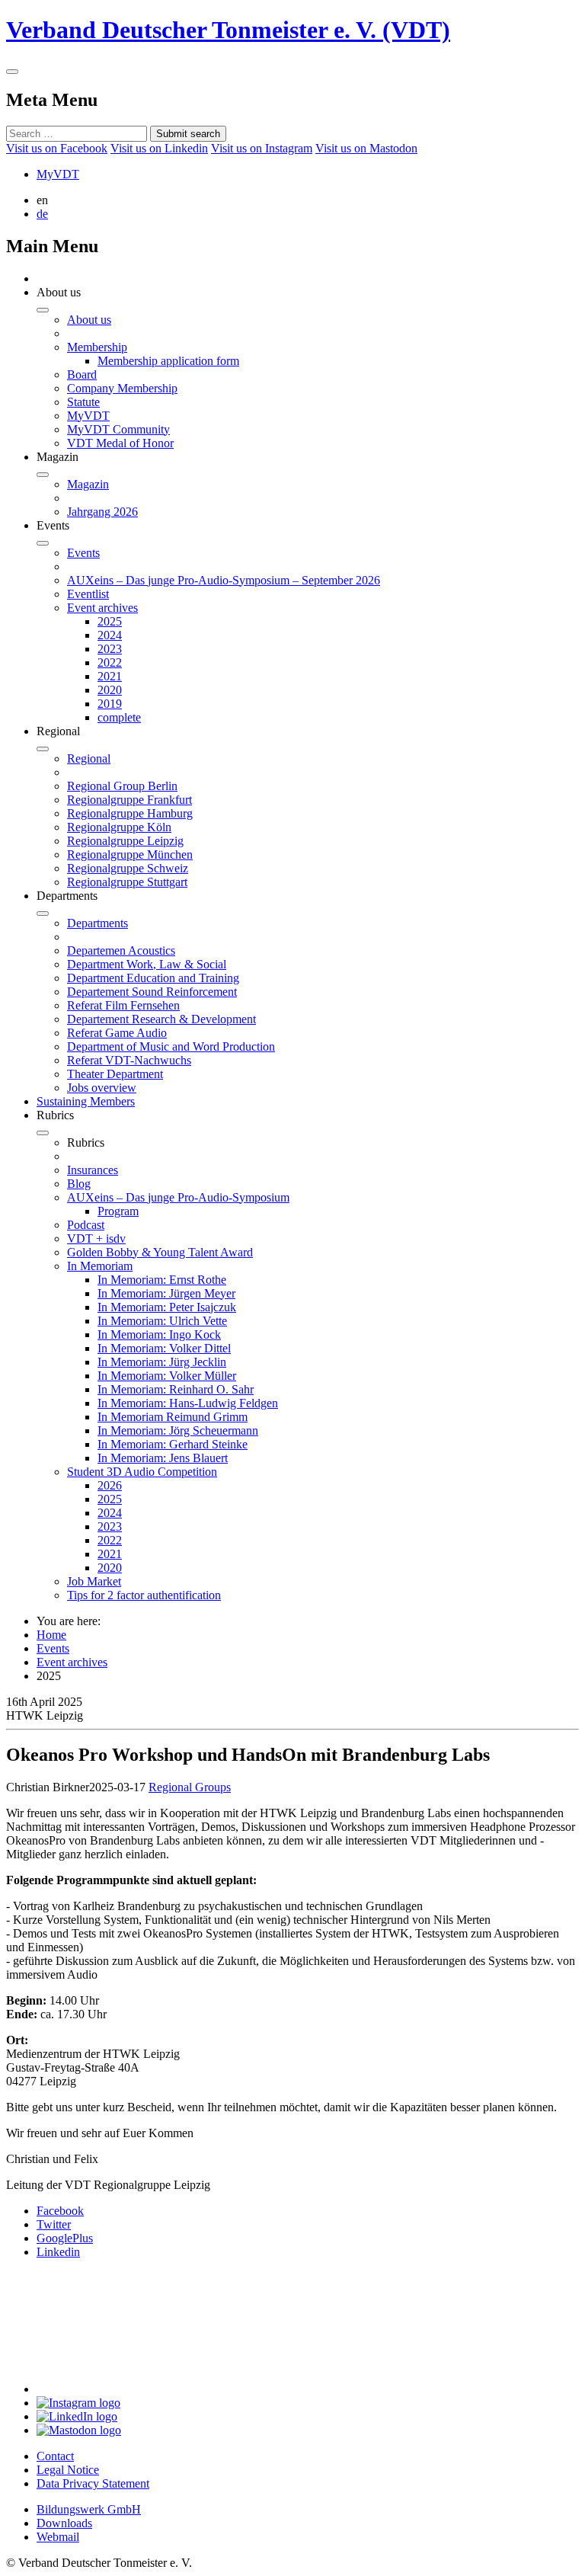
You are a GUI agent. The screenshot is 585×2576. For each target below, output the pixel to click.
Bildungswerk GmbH (89, 2509)
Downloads (64, 2523)
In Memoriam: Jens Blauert (163, 1458)
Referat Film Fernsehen (123, 1005)
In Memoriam (100, 1266)
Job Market (94, 1581)
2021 (110, 676)
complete (119, 717)
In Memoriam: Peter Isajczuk (167, 1307)
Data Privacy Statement (93, 2483)
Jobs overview (102, 1088)
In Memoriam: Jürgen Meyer (166, 1293)
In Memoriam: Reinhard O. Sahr (176, 1389)
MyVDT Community (118, 429)
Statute (83, 402)
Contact (55, 2456)
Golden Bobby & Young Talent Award (160, 1252)
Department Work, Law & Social (147, 964)
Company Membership (122, 388)
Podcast (86, 1225)
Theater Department (115, 1074)
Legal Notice (68, 2470)
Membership (97, 347)
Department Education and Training (153, 978)
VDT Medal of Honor (120, 443)
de (42, 214)
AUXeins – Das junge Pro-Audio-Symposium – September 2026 (224, 580)
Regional (89, 758)
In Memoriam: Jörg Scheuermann (178, 1430)
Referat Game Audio (117, 1033)
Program (118, 1211)
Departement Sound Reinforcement (152, 992)
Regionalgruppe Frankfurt (129, 800)
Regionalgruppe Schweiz (128, 868)
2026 (110, 1485)
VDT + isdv (96, 1238)
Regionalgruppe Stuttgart (127, 882)
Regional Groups (190, 1787)
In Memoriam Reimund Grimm (173, 1417)
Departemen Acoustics (121, 950)
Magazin (88, 484)
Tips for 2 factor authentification (144, 1595)
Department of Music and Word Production (171, 1046)
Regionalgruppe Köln (119, 827)
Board (82, 374)
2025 (110, 621)
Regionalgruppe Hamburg (130, 813)
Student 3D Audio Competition (142, 1472)
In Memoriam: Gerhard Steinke (173, 1444)
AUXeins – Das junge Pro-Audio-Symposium (178, 1197)
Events (83, 553)
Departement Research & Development (161, 1019)
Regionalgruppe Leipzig (125, 841)
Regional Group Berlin (122, 786)
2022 (110, 662)
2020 (110, 690)
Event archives (102, 608)
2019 (110, 704)
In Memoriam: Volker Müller (167, 1376)
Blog (79, 1184)
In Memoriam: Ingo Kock (159, 1334)
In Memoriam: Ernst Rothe (162, 1280)
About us (89, 320)
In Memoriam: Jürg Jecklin (162, 1362)
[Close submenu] (43, 310)
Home (51, 1635)
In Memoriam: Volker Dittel (164, 1348)
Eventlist (88, 594)
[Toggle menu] (12, 72)
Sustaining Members (86, 1101)
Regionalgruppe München (130, 854)
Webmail (58, 2537)
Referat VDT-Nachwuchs (129, 1060)
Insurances (93, 1170)
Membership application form (168, 361)
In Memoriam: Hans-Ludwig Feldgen (188, 1403)
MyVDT (58, 174)
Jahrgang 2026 (102, 512)
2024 (110, 635)
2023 (110, 649)
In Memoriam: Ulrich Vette (162, 1321)
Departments (97, 923)
